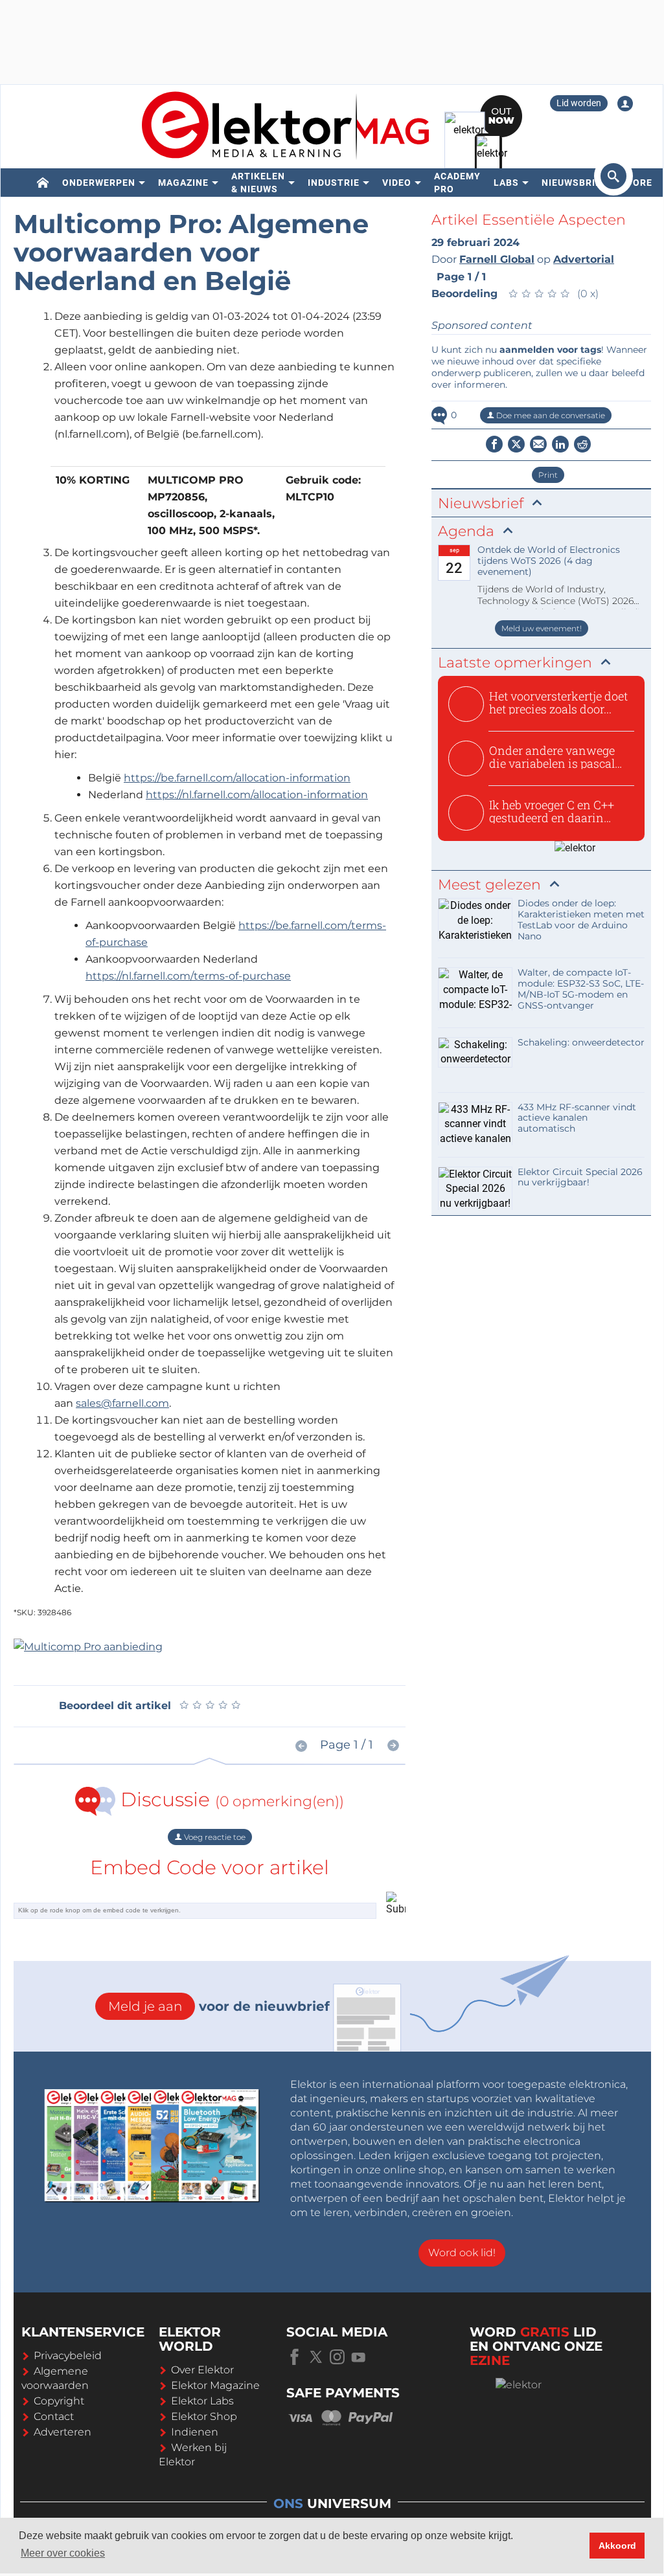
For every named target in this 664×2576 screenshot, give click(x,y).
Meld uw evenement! (542, 628)
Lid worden (579, 103)
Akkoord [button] (617, 2546)
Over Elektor (202, 2370)
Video (397, 183)
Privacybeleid (68, 2356)
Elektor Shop (204, 2416)
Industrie (334, 183)
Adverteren (63, 2432)
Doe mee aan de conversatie (550, 415)
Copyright (59, 2401)
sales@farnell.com (122, 1403)
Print (548, 475)
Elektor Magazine (215, 2385)
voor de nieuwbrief (219, 2006)
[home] (43, 183)
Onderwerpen (99, 183)
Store (636, 183)
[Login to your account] (625, 104)
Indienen (195, 2432)
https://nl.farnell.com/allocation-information (257, 795)
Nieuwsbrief (574, 183)
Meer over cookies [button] (63, 2553)
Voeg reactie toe (214, 1837)
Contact (54, 2416)
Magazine (183, 183)
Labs (506, 183)
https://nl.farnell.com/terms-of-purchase (188, 976)
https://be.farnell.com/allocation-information (237, 778)
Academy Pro (457, 183)
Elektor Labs (202, 2401)
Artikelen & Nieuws (258, 183)
